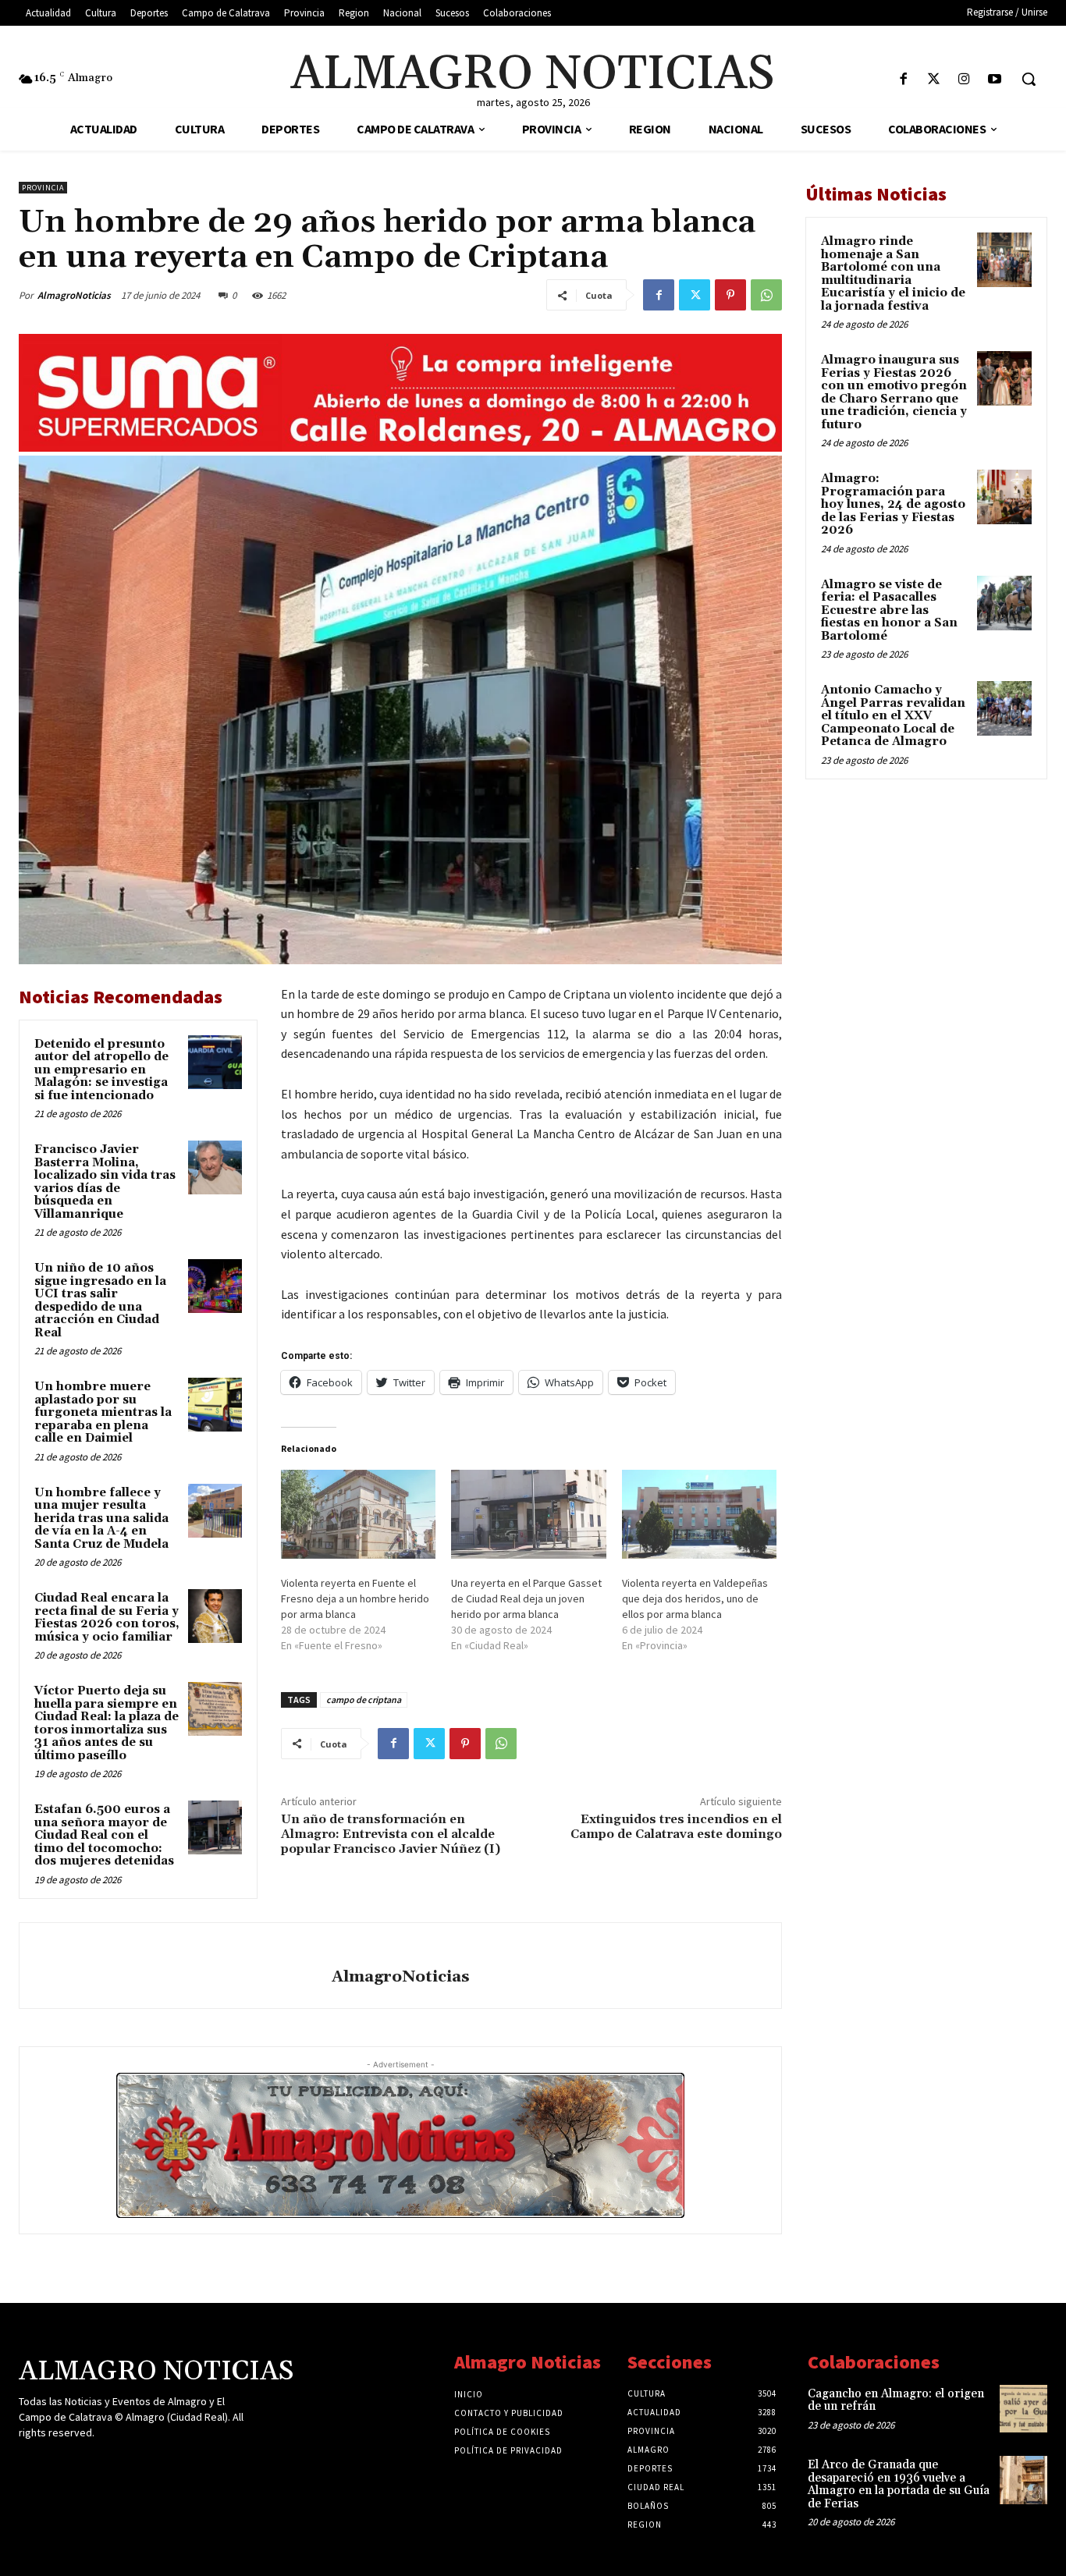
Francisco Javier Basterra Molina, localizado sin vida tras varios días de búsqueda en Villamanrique (105, 1182)
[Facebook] (903, 80)
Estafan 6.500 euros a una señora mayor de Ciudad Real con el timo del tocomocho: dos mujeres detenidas (104, 1835)
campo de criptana (364, 1700)
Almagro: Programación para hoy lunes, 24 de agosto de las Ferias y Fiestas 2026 (893, 504)
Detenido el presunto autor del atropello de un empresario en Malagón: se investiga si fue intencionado (101, 1070)
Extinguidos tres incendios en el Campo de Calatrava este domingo (676, 1827)
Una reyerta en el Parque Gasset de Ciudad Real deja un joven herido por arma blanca (526, 1598)
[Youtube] (995, 80)
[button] (1029, 79)
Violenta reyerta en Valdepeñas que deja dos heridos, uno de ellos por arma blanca (695, 1598)
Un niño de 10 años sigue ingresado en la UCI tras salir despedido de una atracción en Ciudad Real (100, 1300)
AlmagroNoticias (74, 295)
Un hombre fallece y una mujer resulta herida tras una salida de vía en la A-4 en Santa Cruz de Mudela (101, 1519)
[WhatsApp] (766, 295)
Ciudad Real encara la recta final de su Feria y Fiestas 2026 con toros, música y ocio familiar (107, 1618)
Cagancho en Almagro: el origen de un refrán (896, 2400)
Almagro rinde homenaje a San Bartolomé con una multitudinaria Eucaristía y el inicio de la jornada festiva (893, 274)
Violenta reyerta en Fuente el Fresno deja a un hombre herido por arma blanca (355, 1598)
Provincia (43, 188)
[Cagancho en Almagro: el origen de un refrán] (1023, 2409)
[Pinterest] (730, 295)
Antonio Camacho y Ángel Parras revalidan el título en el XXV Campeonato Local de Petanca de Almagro (893, 716)
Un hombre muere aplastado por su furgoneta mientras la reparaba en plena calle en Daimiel (103, 1412)
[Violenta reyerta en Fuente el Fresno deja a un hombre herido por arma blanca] (358, 1514)
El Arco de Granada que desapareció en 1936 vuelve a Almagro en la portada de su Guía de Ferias (899, 2484)
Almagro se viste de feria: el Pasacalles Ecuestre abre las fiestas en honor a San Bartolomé (889, 610)
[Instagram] (964, 80)
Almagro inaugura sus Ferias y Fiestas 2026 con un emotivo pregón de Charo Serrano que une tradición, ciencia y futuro (894, 392)
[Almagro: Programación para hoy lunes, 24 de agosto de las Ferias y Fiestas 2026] (1004, 497)
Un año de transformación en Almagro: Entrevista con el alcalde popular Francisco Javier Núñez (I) (391, 1834)
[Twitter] (934, 80)
